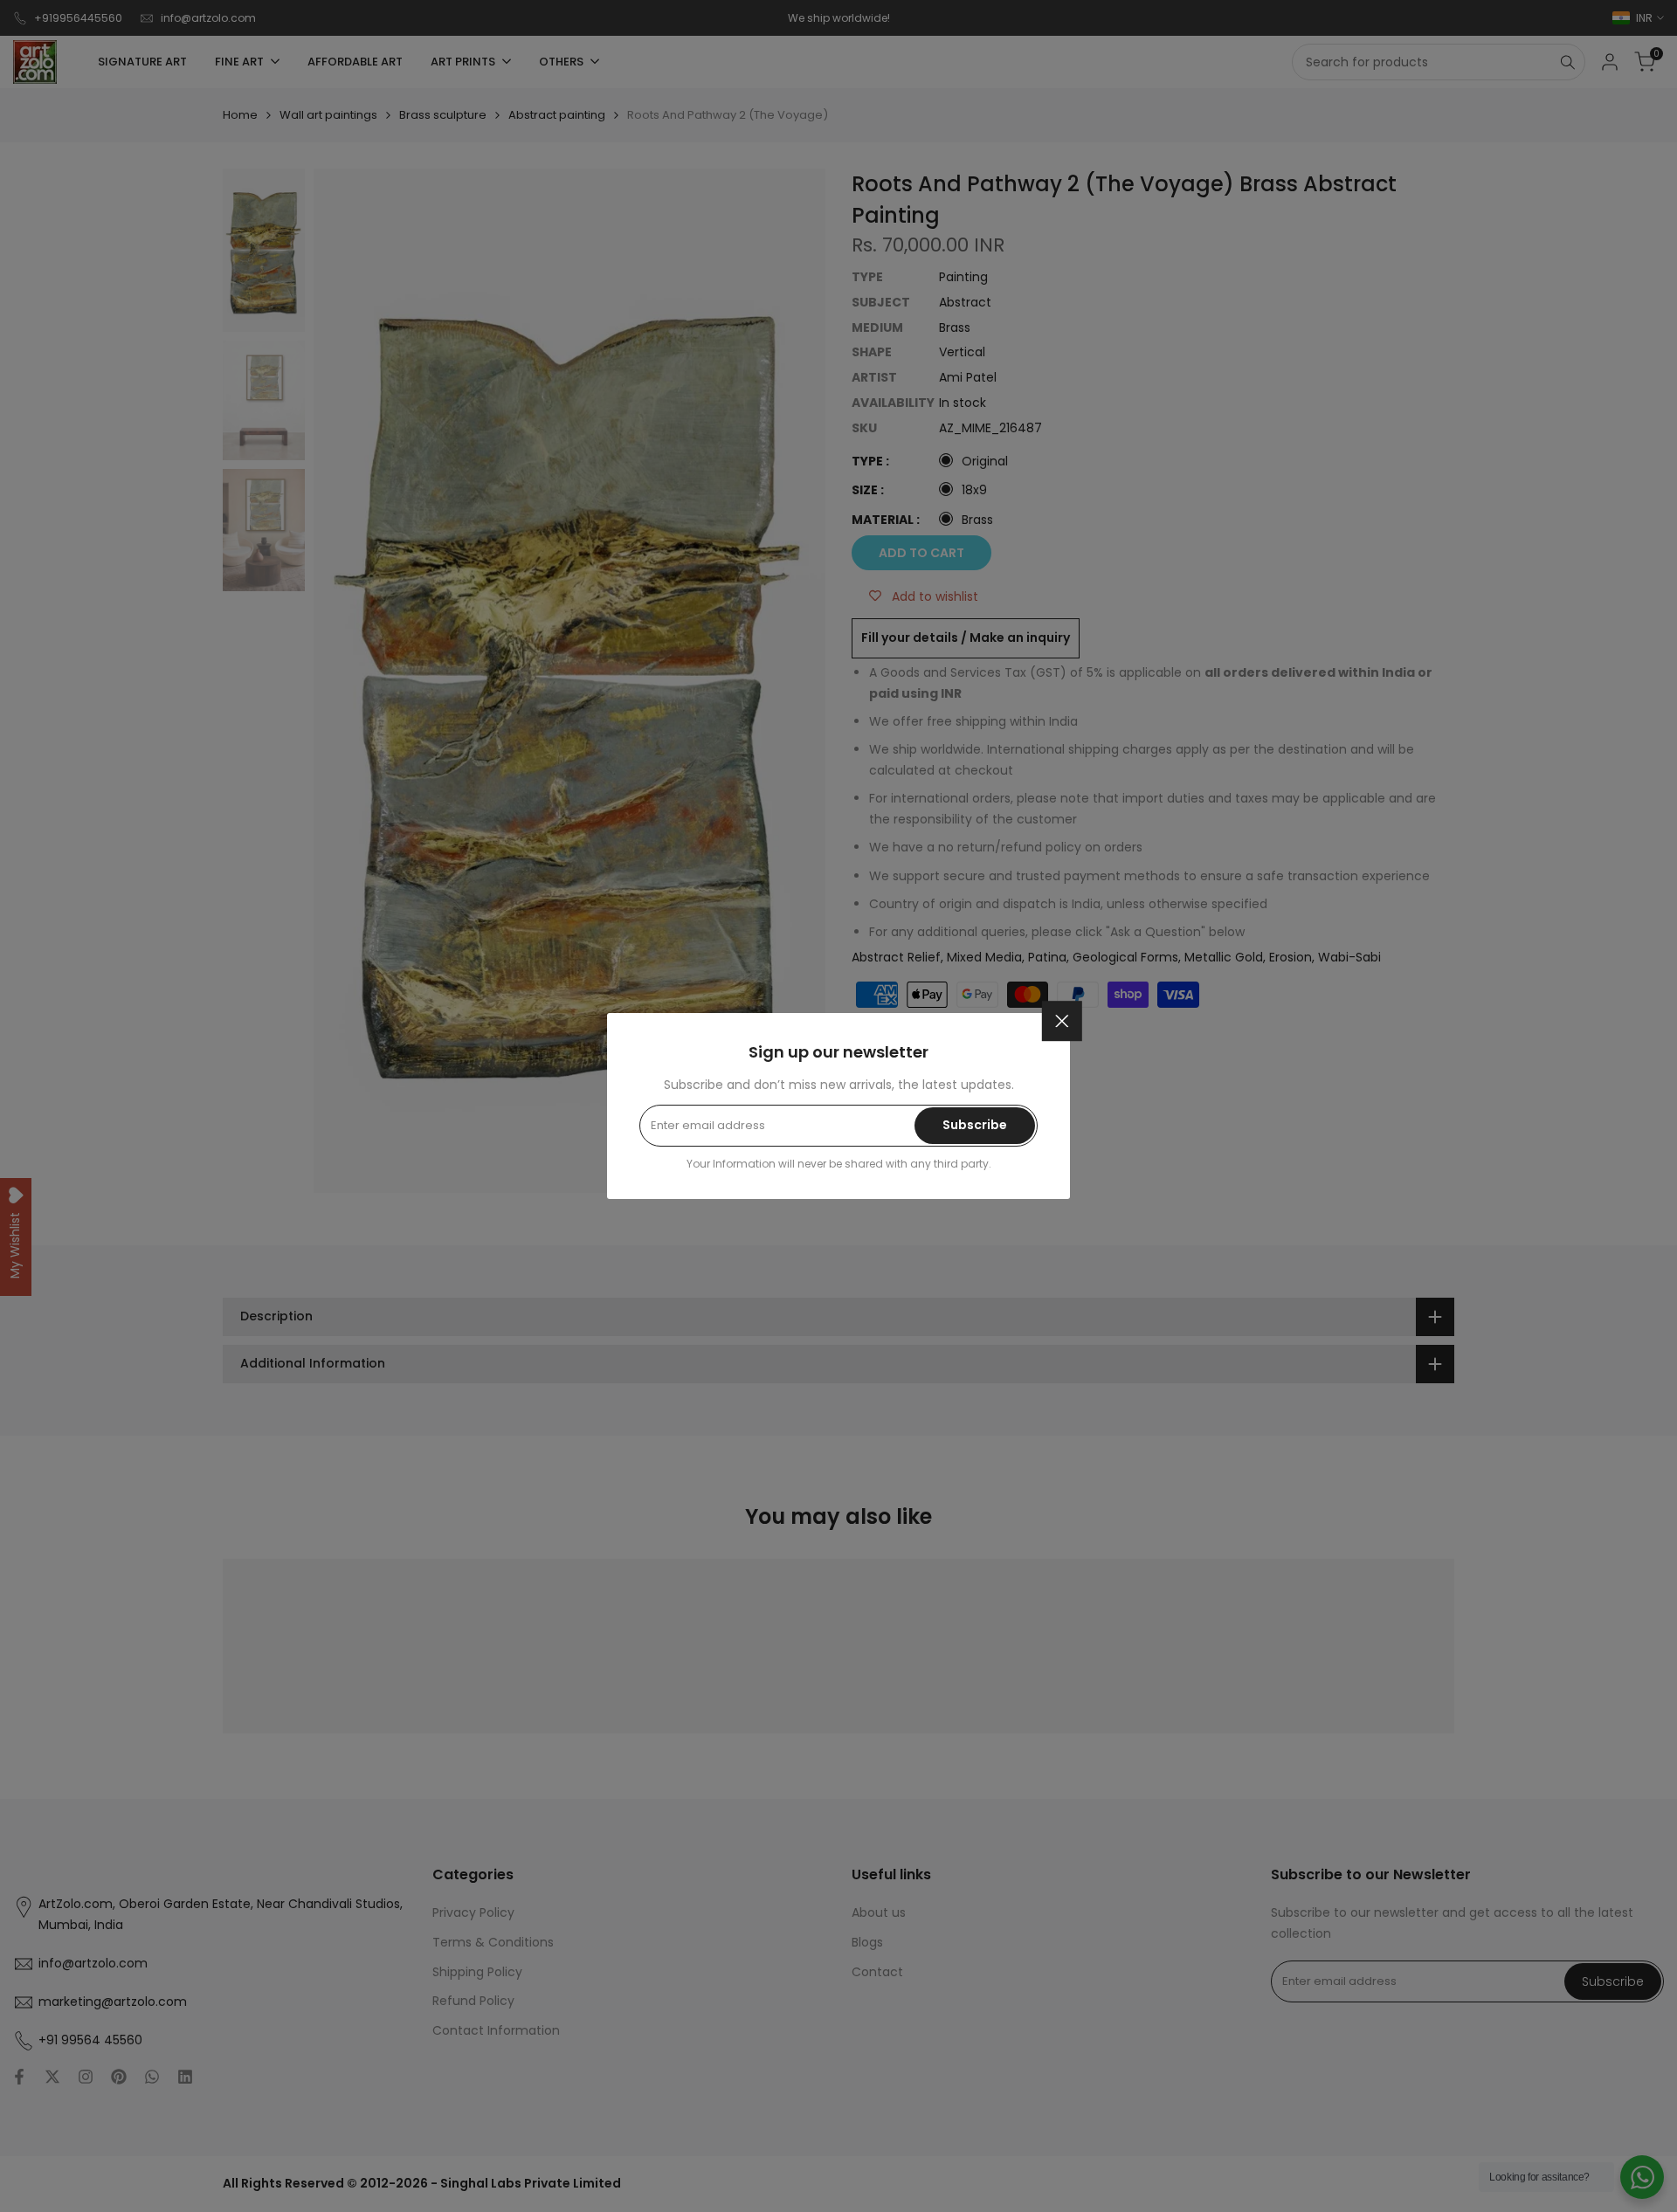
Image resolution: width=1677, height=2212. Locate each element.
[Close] (1062, 1021)
